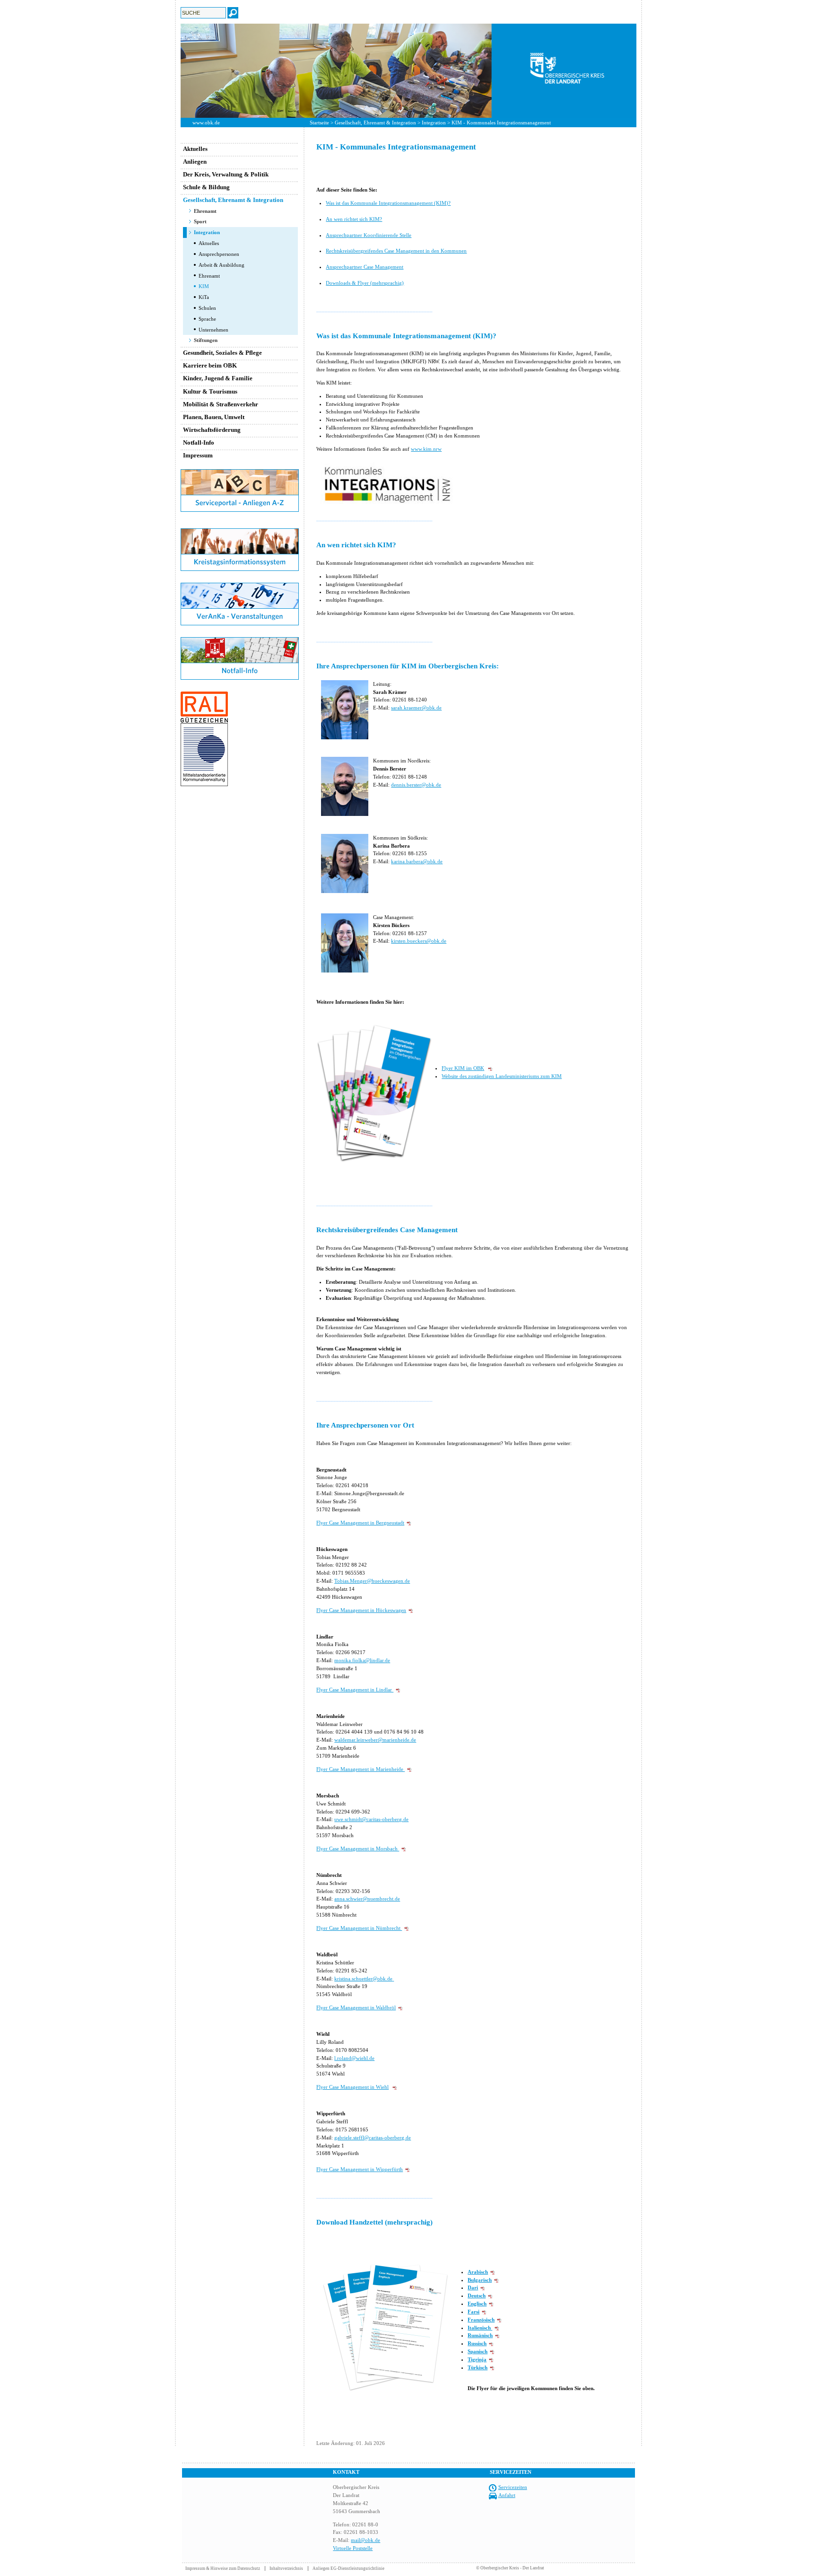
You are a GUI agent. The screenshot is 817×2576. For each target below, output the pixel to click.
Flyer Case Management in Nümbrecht (359, 1928)
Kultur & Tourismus (210, 391)
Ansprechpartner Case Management (365, 267)
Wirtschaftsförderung (212, 430)
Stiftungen (206, 340)
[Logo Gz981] (204, 784)
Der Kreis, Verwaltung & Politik (226, 174)
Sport (200, 221)
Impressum (198, 455)
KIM (204, 286)
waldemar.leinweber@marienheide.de (375, 1740)
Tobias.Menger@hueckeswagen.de (372, 1581)
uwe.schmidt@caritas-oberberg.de (371, 1819)
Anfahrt (507, 2495)
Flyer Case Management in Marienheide (361, 1769)
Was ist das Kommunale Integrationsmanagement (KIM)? (388, 203)
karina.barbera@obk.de (417, 861)
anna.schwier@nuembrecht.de (367, 1899)
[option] (408, 71)
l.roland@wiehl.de (354, 2058)
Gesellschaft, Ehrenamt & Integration (375, 123)
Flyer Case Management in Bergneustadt (360, 1523)
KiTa (204, 297)
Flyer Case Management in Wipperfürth (360, 2169)
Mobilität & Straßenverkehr (221, 404)
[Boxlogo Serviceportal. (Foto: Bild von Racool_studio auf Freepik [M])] (240, 510)
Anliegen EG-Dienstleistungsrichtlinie (348, 2568)
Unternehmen (213, 330)
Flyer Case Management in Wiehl (352, 2087)
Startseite (319, 123)
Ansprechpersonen (219, 254)
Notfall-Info (199, 442)
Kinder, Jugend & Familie (218, 378)
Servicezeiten (513, 2487)
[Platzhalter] (240, 526)
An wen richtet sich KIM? (354, 219)
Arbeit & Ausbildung (222, 265)
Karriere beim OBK (210, 365)
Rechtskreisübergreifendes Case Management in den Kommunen (396, 251)
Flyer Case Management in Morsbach (358, 1849)
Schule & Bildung (206, 187)
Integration (434, 123)
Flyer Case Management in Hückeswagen (361, 1610)
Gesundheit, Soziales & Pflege (222, 353)
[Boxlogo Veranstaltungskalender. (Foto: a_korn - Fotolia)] (240, 623)
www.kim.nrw (426, 449)
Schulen (207, 308)
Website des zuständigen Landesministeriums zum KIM (502, 1076)
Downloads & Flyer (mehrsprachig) (365, 283)
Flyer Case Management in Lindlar (355, 1690)
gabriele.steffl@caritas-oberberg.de (373, 2138)
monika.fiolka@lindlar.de (362, 1660)
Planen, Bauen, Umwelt (214, 417)
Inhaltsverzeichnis (286, 2568)
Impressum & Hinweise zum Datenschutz (223, 2568)
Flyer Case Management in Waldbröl (356, 2007)
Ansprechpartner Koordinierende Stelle (369, 235)
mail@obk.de (365, 2540)
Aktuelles (195, 149)
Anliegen (195, 162)
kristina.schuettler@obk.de (363, 1979)
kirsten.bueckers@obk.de (419, 941)
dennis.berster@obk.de (416, 785)
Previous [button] (174, 70)
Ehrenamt (205, 211)
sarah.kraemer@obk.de (416, 708)
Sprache (207, 319)
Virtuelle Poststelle (353, 2548)
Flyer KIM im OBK (463, 1068)
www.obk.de (206, 123)
